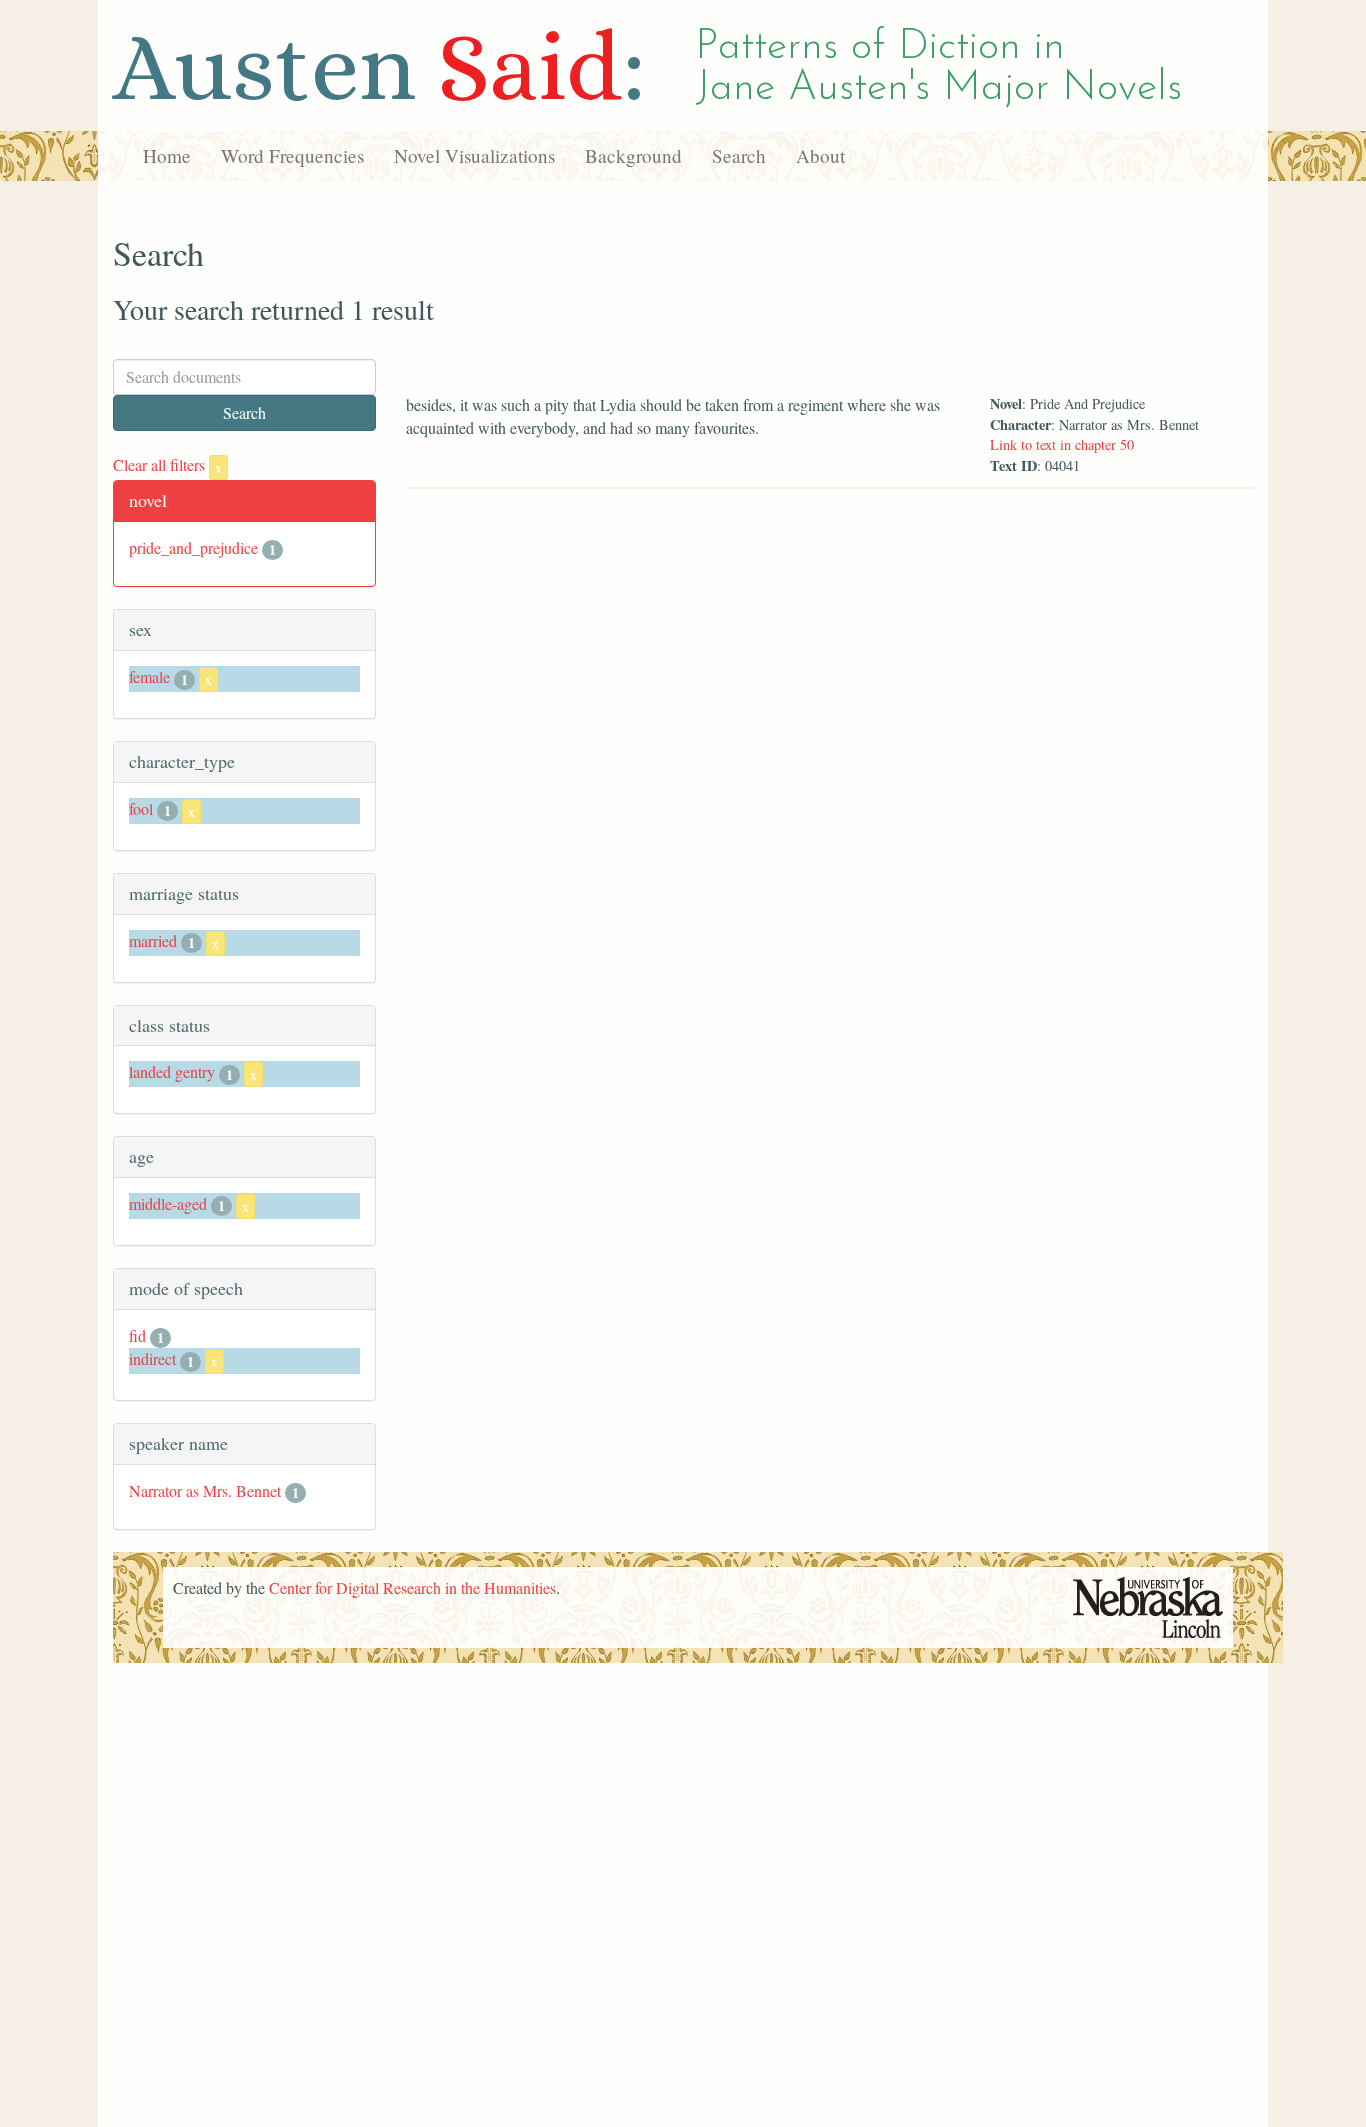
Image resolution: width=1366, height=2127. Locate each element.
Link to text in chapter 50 (1062, 444)
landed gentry (172, 1071)
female (149, 676)
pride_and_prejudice (193, 547)
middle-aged (168, 1203)
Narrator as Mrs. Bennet (205, 1490)
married (153, 940)
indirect (152, 1358)
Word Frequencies (292, 155)
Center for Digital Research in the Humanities (412, 1587)
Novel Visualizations (474, 155)
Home (167, 155)
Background (633, 155)
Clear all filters (167, 464)
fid (137, 1335)
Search (739, 155)
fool (141, 808)
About (820, 155)
